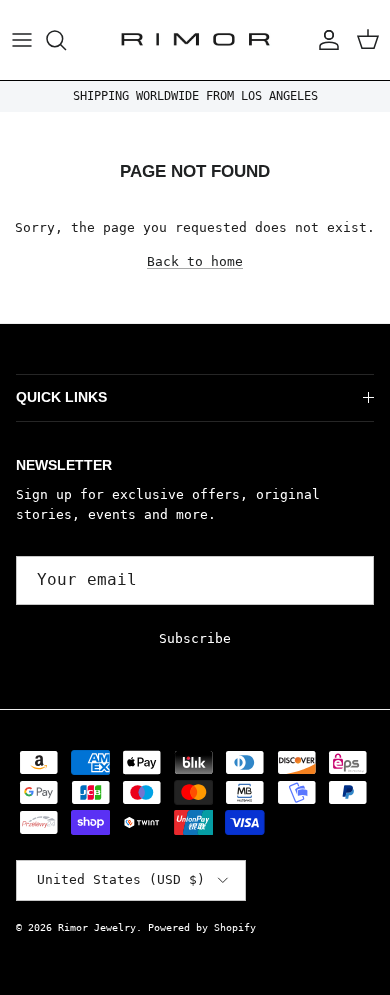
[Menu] (22, 40)
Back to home (195, 261)
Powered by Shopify (202, 927)
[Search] (66, 40)
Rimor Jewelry (97, 927)
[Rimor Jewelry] (195, 40)
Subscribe (195, 638)
